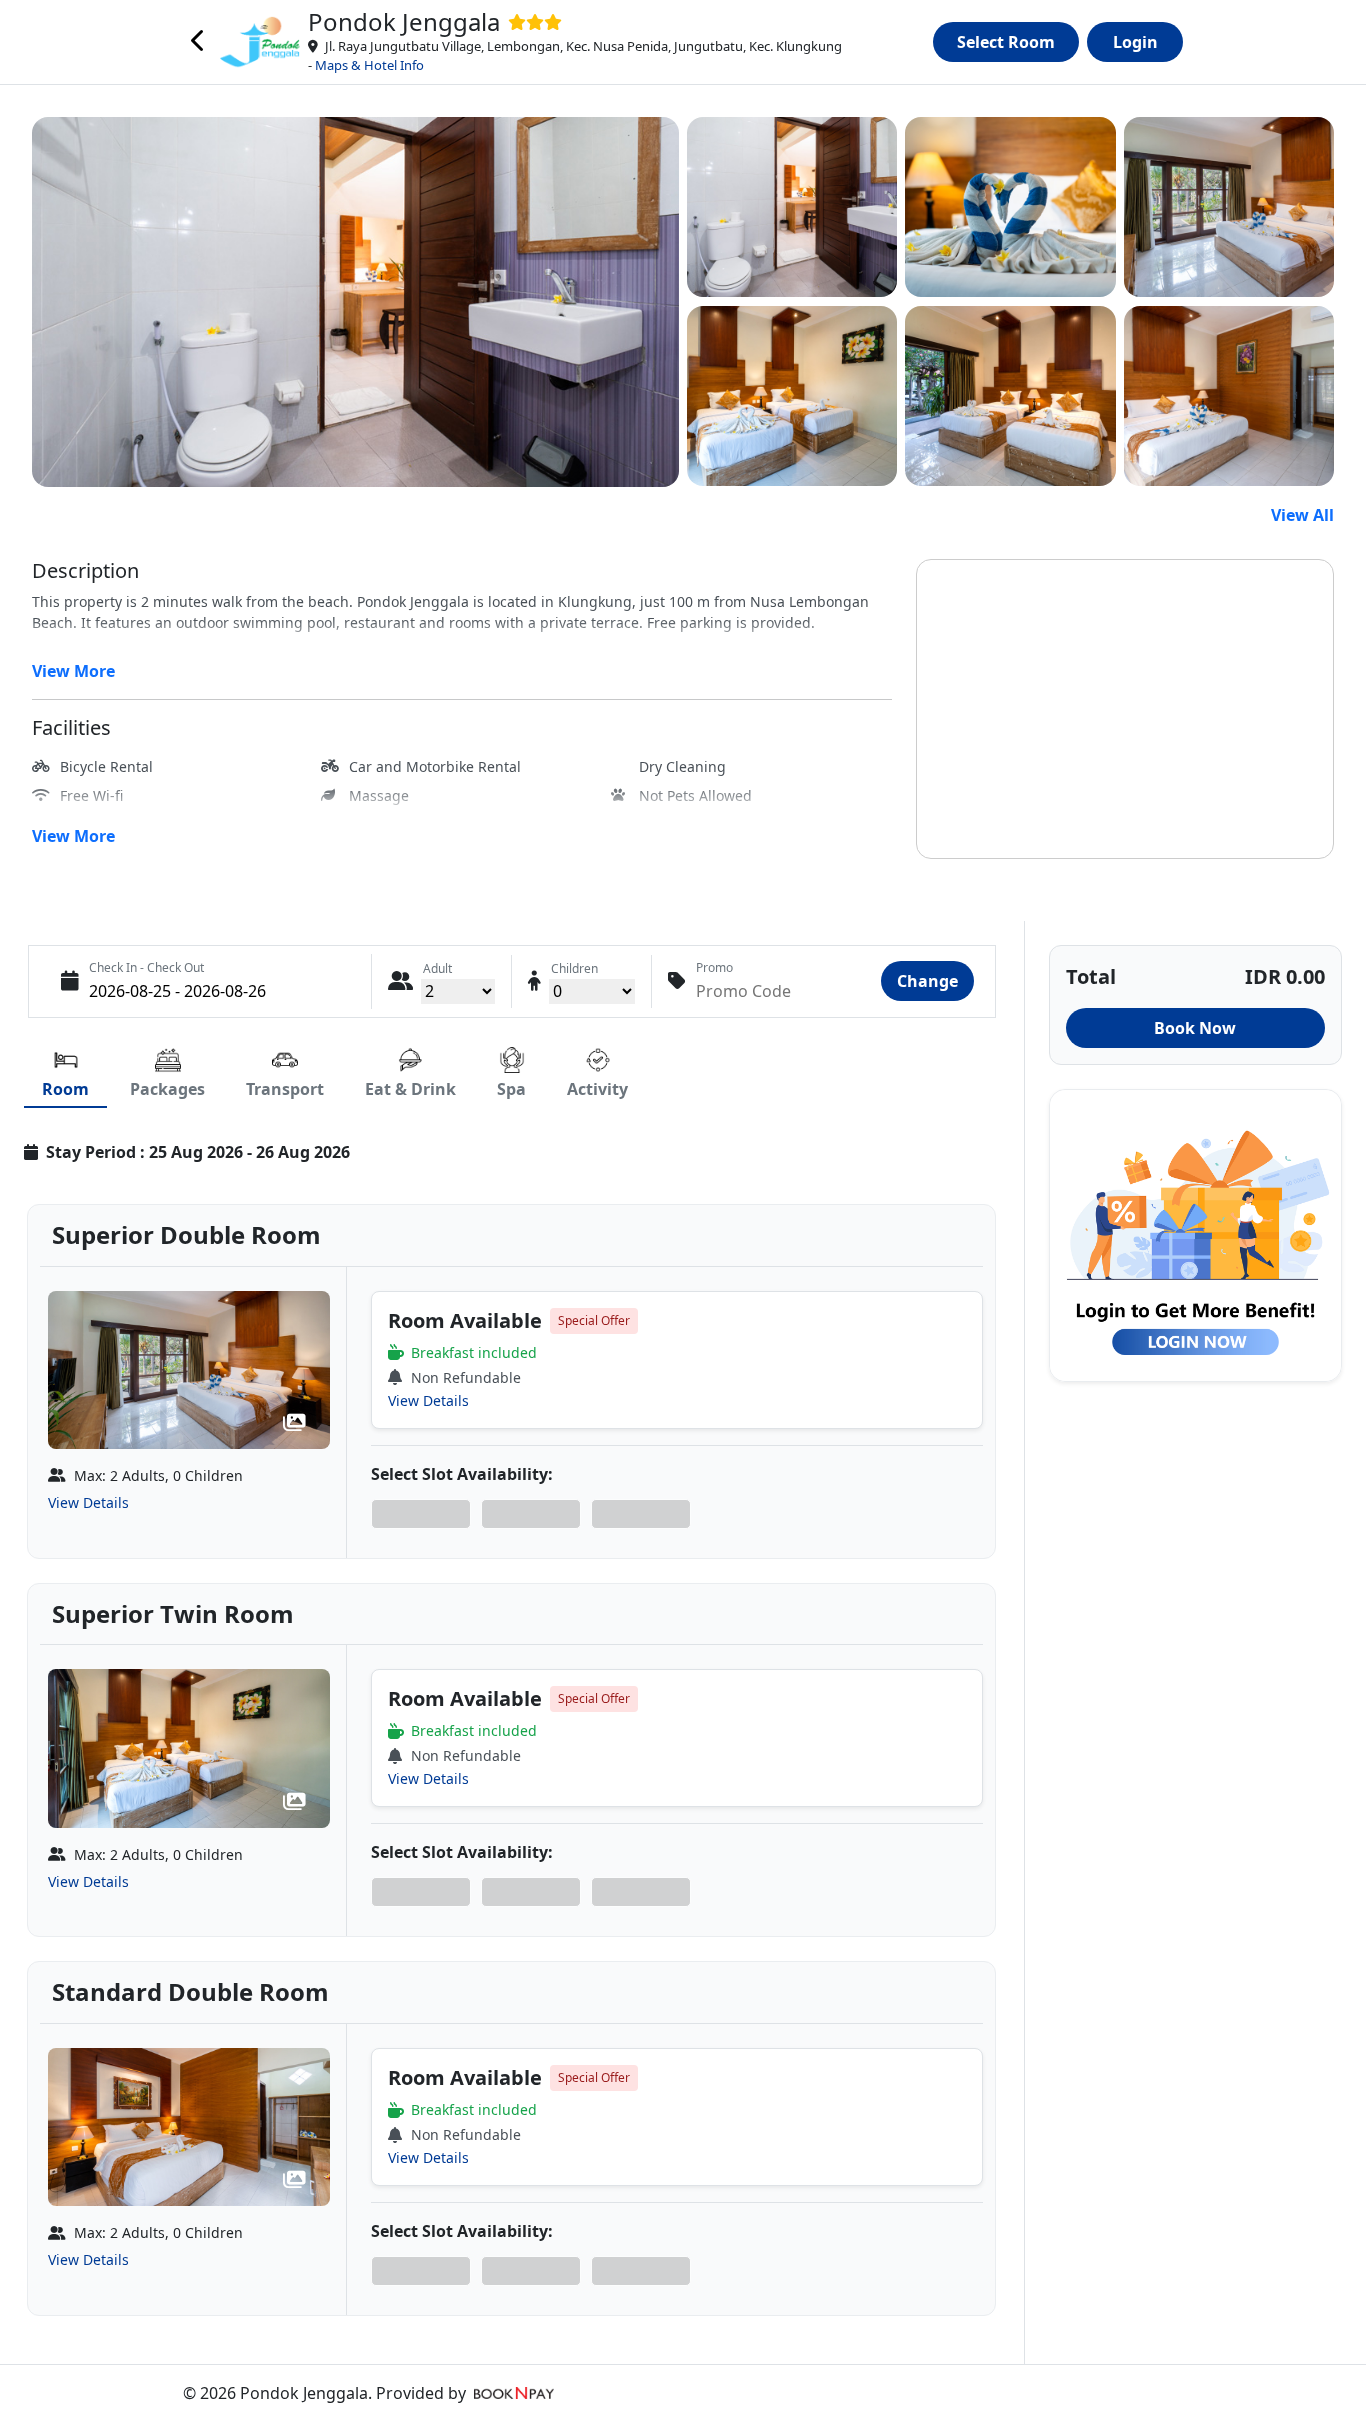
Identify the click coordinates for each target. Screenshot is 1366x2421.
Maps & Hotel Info (369, 65)
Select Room (1006, 42)
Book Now (1195, 1028)
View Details (88, 1502)
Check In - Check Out (146, 967)
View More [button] (73, 671)
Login (1135, 42)
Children (574, 968)
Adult (437, 968)
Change (927, 981)
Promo (714, 967)
